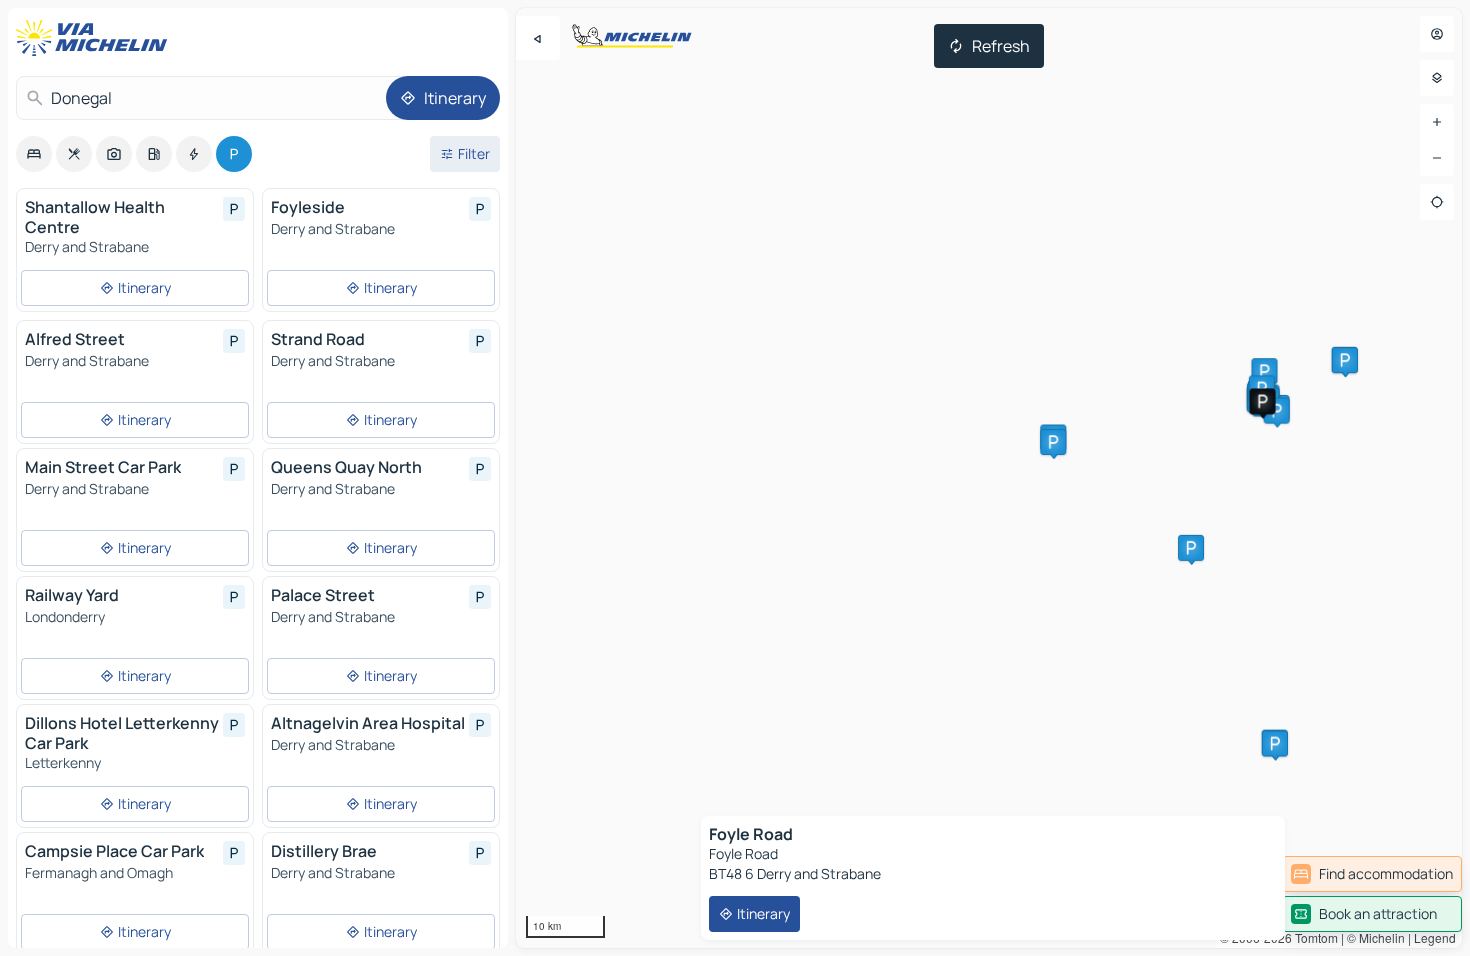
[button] (1264, 371)
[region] (989, 478)
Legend (1435, 937)
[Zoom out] (1437, 158)
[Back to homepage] (96, 38)
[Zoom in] (1437, 122)
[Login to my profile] (1437, 34)
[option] (34, 154)
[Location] (1437, 202)
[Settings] (1437, 78)
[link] (1372, 874)
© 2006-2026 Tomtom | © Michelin (1312, 937)
